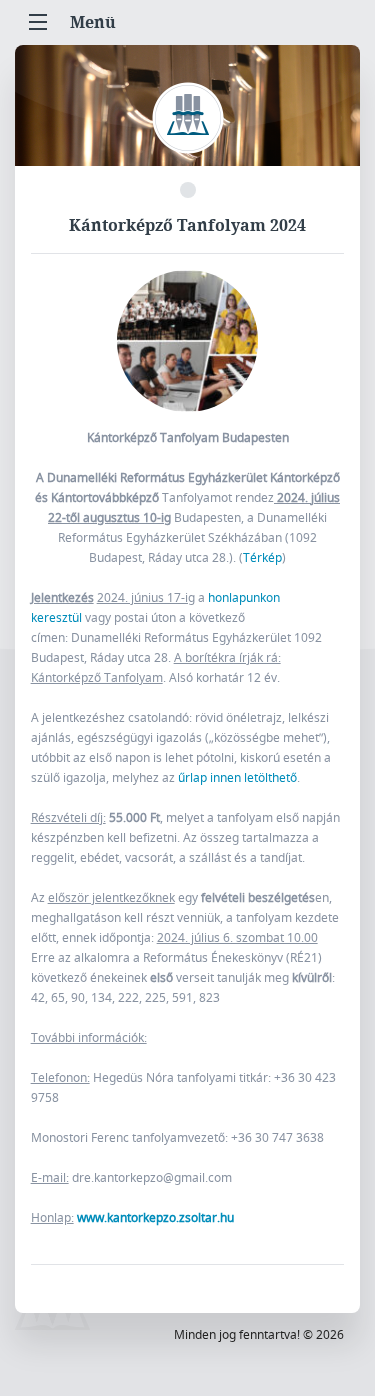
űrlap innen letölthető (237, 777)
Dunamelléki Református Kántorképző (187, 118)
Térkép (262, 557)
